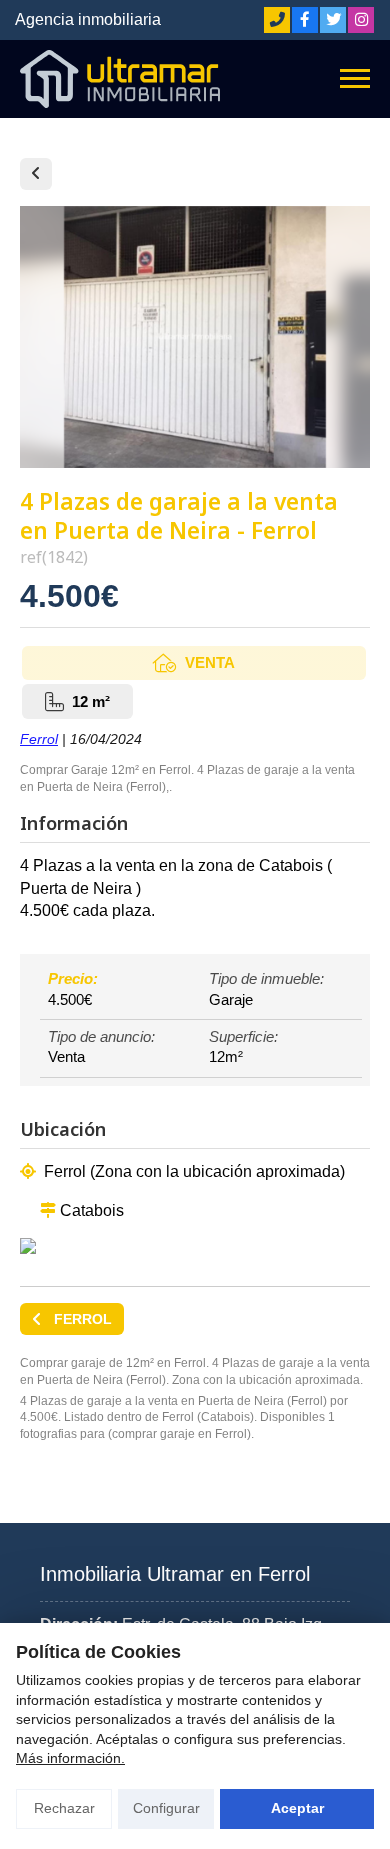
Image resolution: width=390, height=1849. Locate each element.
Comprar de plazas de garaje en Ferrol (36, 174)
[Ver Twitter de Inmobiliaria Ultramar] (333, 20)
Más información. (70, 1758)
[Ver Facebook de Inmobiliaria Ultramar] (305, 20)
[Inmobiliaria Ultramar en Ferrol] (120, 79)
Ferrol (39, 739)
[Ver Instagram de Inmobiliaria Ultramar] (361, 20)
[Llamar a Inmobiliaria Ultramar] (277, 20)
